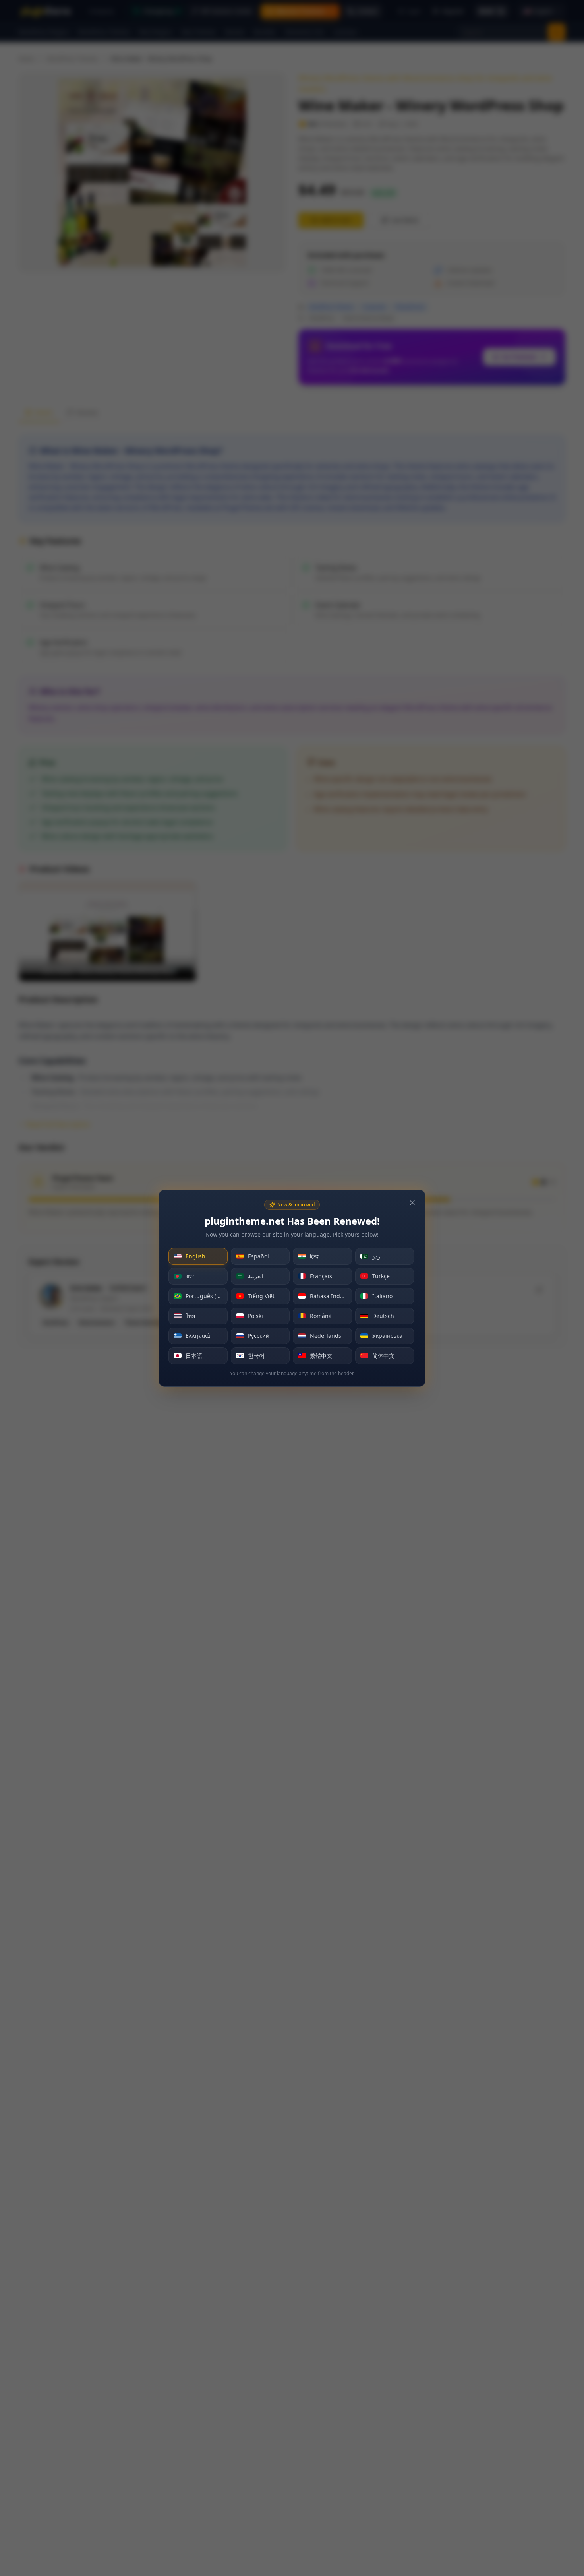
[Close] (412, 1203)
